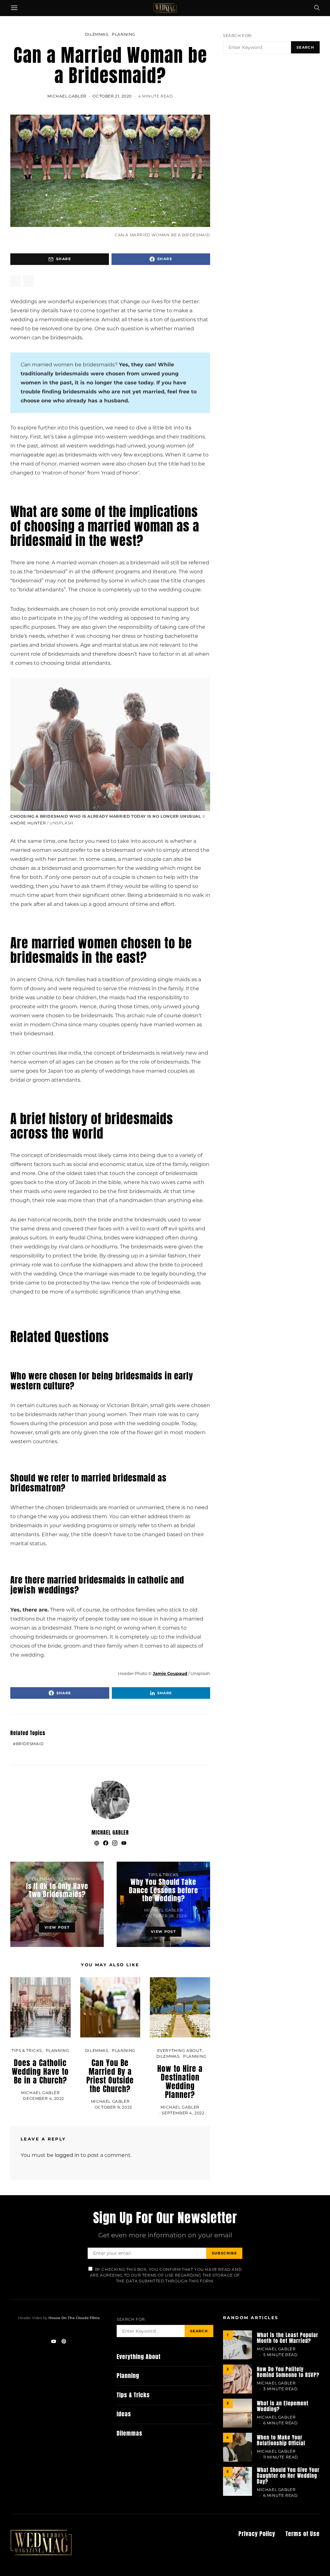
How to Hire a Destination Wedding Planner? (180, 2082)
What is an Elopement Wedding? (283, 2406)
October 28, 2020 (167, 1916)
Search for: (238, 36)
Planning (124, 34)
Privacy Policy (257, 2534)
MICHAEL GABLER (67, 96)
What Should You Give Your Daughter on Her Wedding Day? (288, 2476)
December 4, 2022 (44, 2098)
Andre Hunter (28, 823)
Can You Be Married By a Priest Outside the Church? (110, 2076)
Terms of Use (303, 2534)
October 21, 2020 (112, 96)
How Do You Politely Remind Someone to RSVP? (288, 2372)
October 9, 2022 (113, 2107)
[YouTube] (53, 2341)
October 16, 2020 (60, 1912)
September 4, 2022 (183, 2113)
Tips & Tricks (163, 1875)
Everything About (180, 2050)
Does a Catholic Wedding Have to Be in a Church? (40, 2072)
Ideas (124, 2414)
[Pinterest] (64, 2341)
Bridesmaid (30, 1744)
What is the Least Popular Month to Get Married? (288, 2338)
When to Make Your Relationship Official (281, 2440)
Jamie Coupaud (170, 1673)
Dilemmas (97, 34)
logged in (67, 2155)
